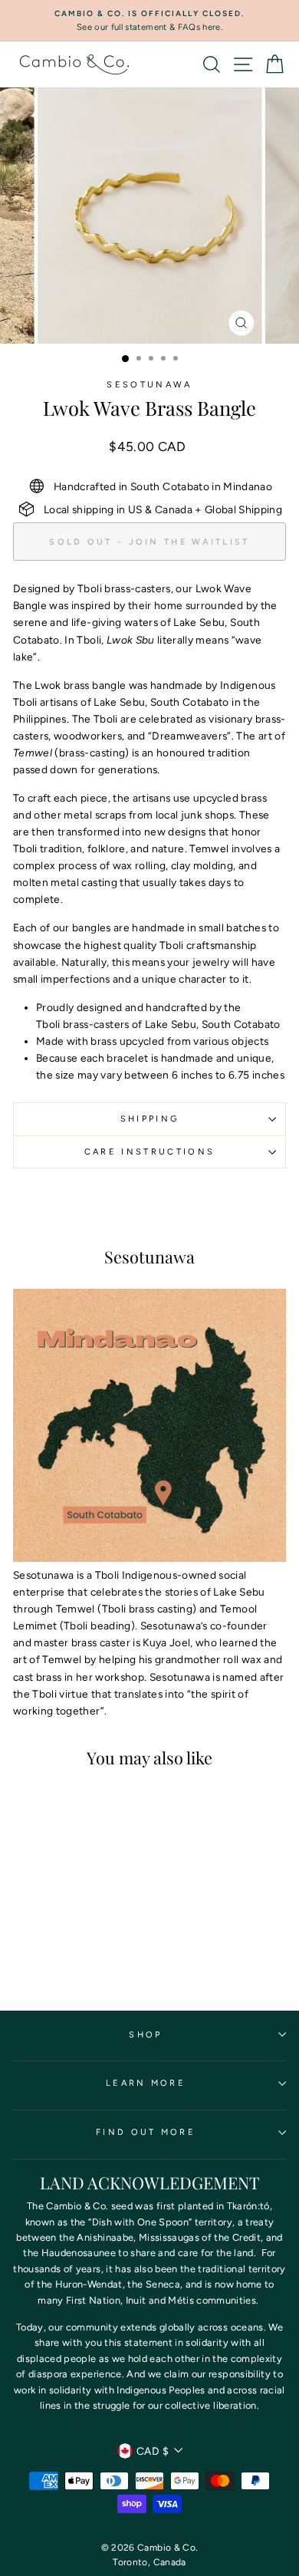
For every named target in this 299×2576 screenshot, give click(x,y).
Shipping (150, 1119)
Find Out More (146, 2132)
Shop (145, 2035)
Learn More (146, 2083)
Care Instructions (149, 1152)
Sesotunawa (149, 385)
